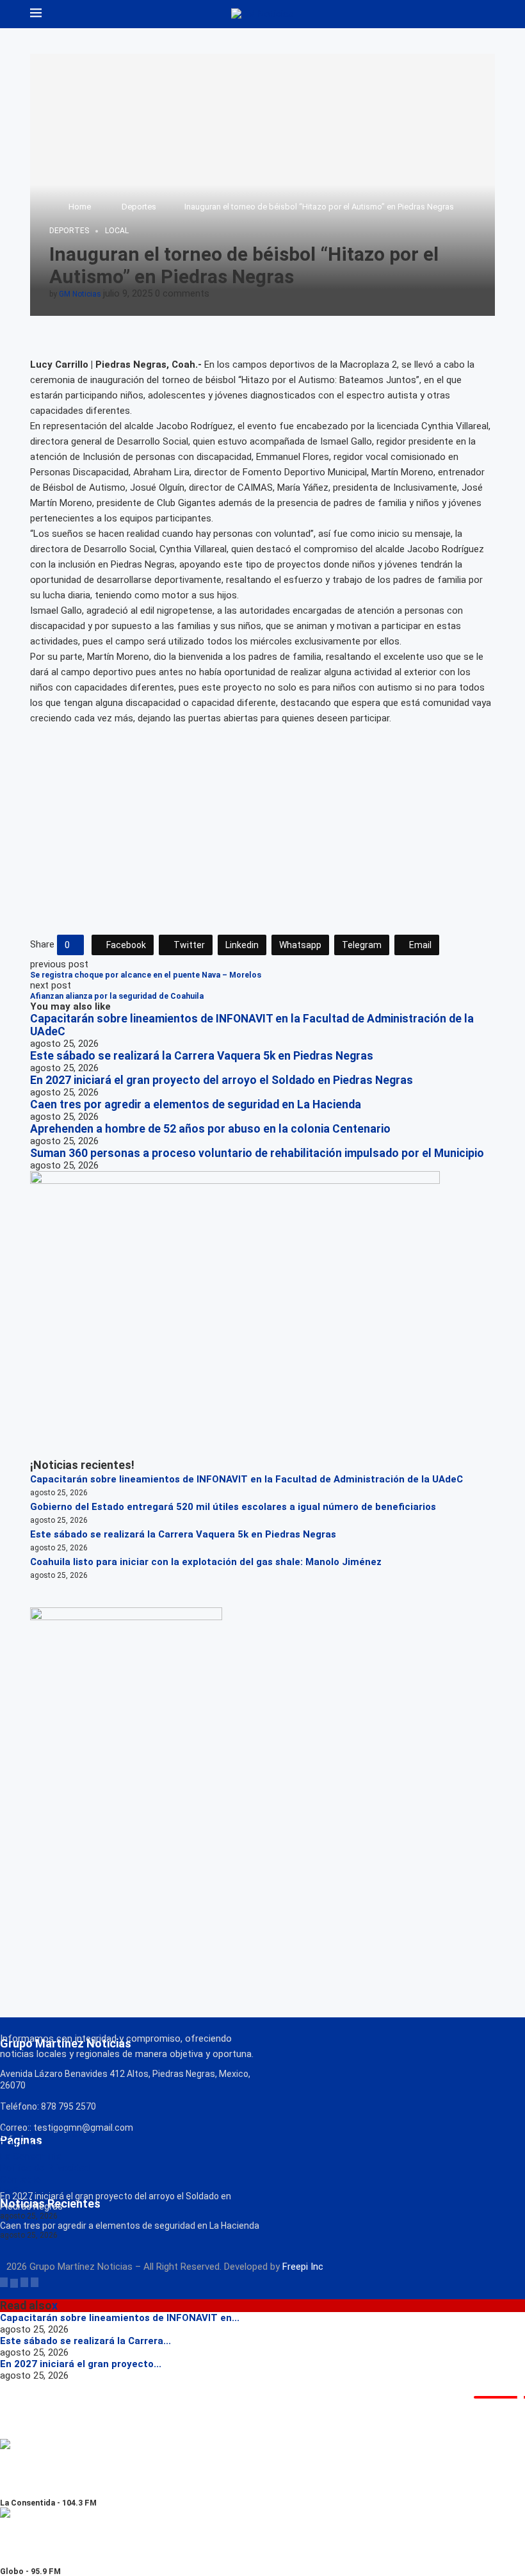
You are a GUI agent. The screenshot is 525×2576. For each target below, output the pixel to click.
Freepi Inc (303, 2267)
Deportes (139, 207)
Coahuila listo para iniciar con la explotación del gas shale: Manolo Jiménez (206, 1562)
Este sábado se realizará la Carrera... (85, 2341)
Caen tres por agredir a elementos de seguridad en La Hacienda (196, 1104)
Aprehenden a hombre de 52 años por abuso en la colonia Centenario (210, 1129)
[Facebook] (4, 2282)
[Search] (489, 14)
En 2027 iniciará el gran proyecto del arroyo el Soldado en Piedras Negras (222, 1080)
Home (80, 207)
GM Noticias (80, 294)
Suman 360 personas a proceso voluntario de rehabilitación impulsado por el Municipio (257, 1153)
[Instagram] (24, 2282)
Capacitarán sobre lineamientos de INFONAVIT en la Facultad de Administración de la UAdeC (246, 1479)
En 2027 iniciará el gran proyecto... (81, 2364)
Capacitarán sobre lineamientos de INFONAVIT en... (120, 2318)
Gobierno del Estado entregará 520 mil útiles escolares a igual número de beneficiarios (233, 1507)
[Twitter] (14, 2282)
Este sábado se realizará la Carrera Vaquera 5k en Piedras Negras (202, 1056)
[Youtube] (35, 2282)
